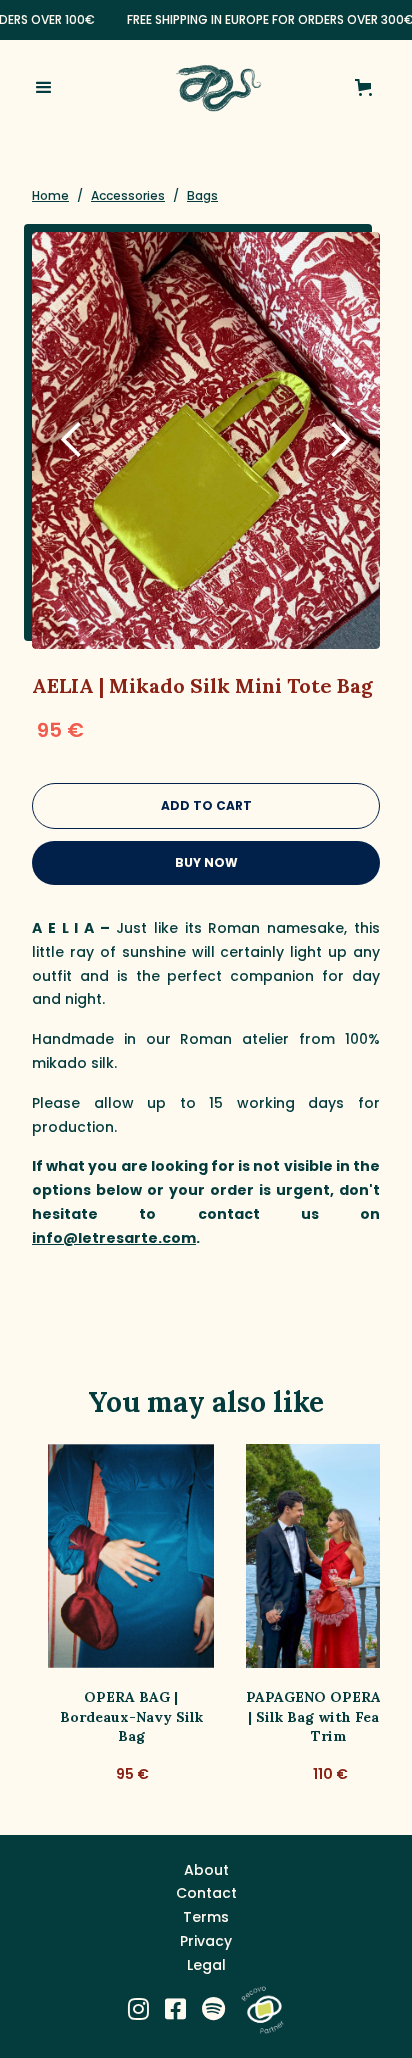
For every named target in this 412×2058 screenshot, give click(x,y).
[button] (60, 88)
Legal (206, 1965)
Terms (206, 1917)
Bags (202, 195)
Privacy (206, 1941)
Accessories (128, 195)
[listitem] (131, 1615)
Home (50, 195)
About (206, 1870)
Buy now (206, 862)
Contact (206, 1893)
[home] (213, 88)
